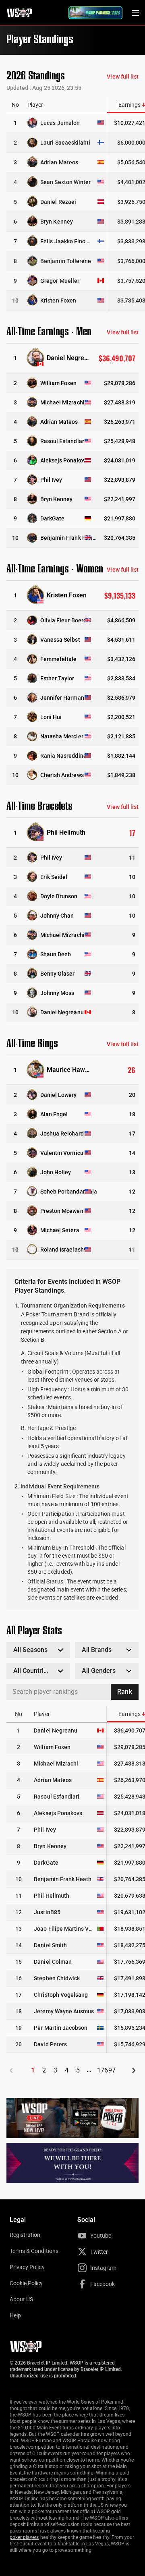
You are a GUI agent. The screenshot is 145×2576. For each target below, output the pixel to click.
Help (15, 2315)
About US (21, 2299)
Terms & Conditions (34, 2251)
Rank (124, 1692)
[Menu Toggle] (135, 13)
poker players (24, 2537)
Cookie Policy (26, 2283)
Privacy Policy (27, 2267)
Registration (25, 2235)
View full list (123, 77)
